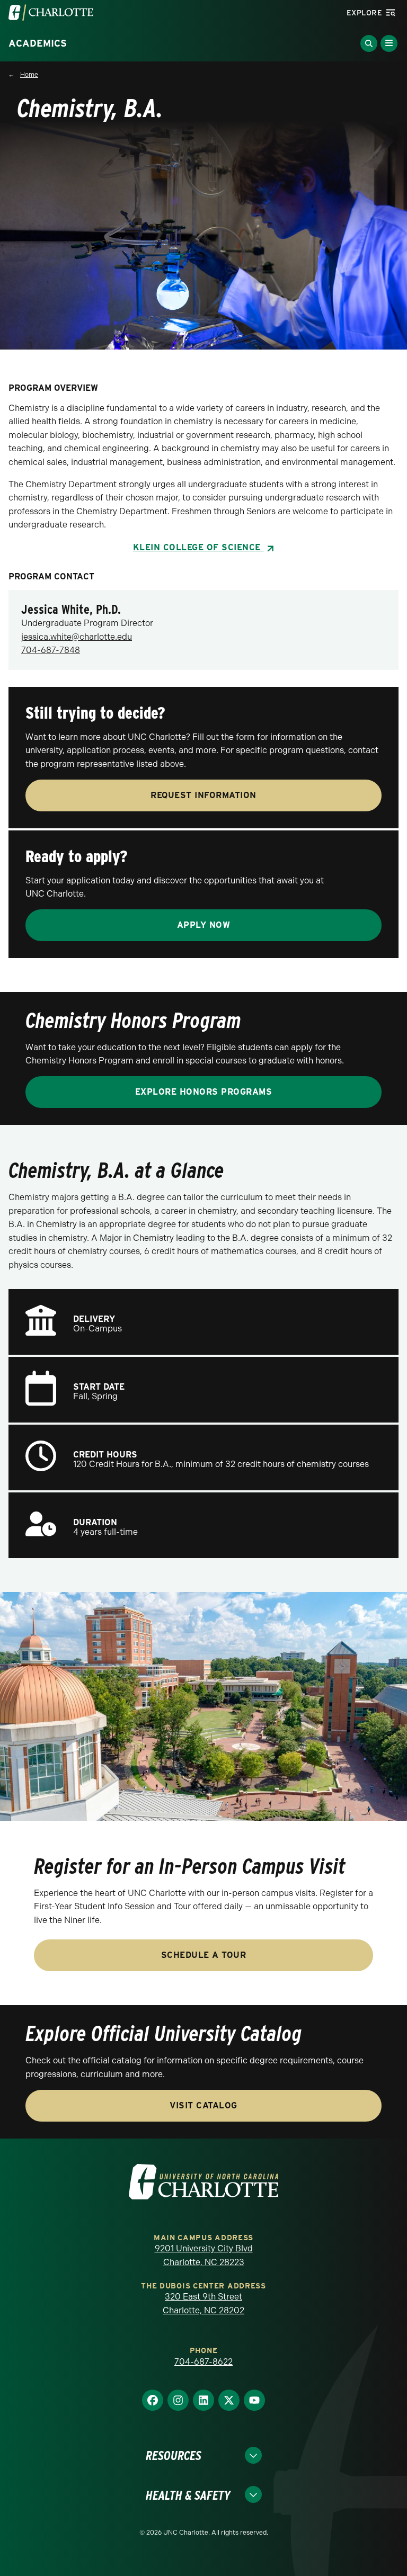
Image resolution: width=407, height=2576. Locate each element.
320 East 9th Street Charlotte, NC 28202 (203, 2304)
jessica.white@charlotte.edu (77, 637)
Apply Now (204, 925)
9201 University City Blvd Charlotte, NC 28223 (204, 2255)
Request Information (203, 795)
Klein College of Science (198, 547)
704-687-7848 (51, 650)
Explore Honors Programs (204, 1092)
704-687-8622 (203, 2362)
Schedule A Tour (204, 1955)
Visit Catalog (203, 2105)
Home (29, 75)
